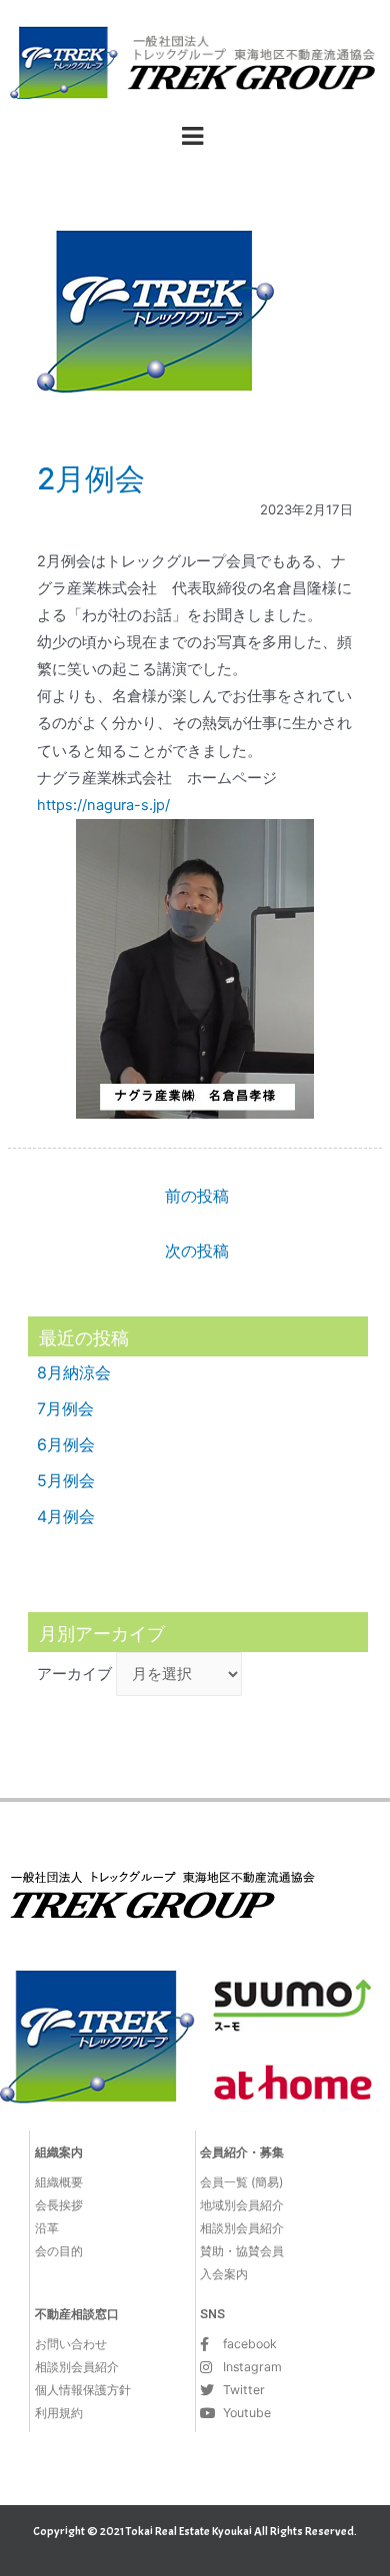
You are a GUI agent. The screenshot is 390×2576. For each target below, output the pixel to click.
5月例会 (66, 1480)
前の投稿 (197, 1196)
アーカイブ (74, 1674)
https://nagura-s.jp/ (103, 805)
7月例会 (65, 1408)
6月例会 (66, 1444)
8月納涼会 (74, 1372)
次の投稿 (197, 1251)
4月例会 (66, 1516)
